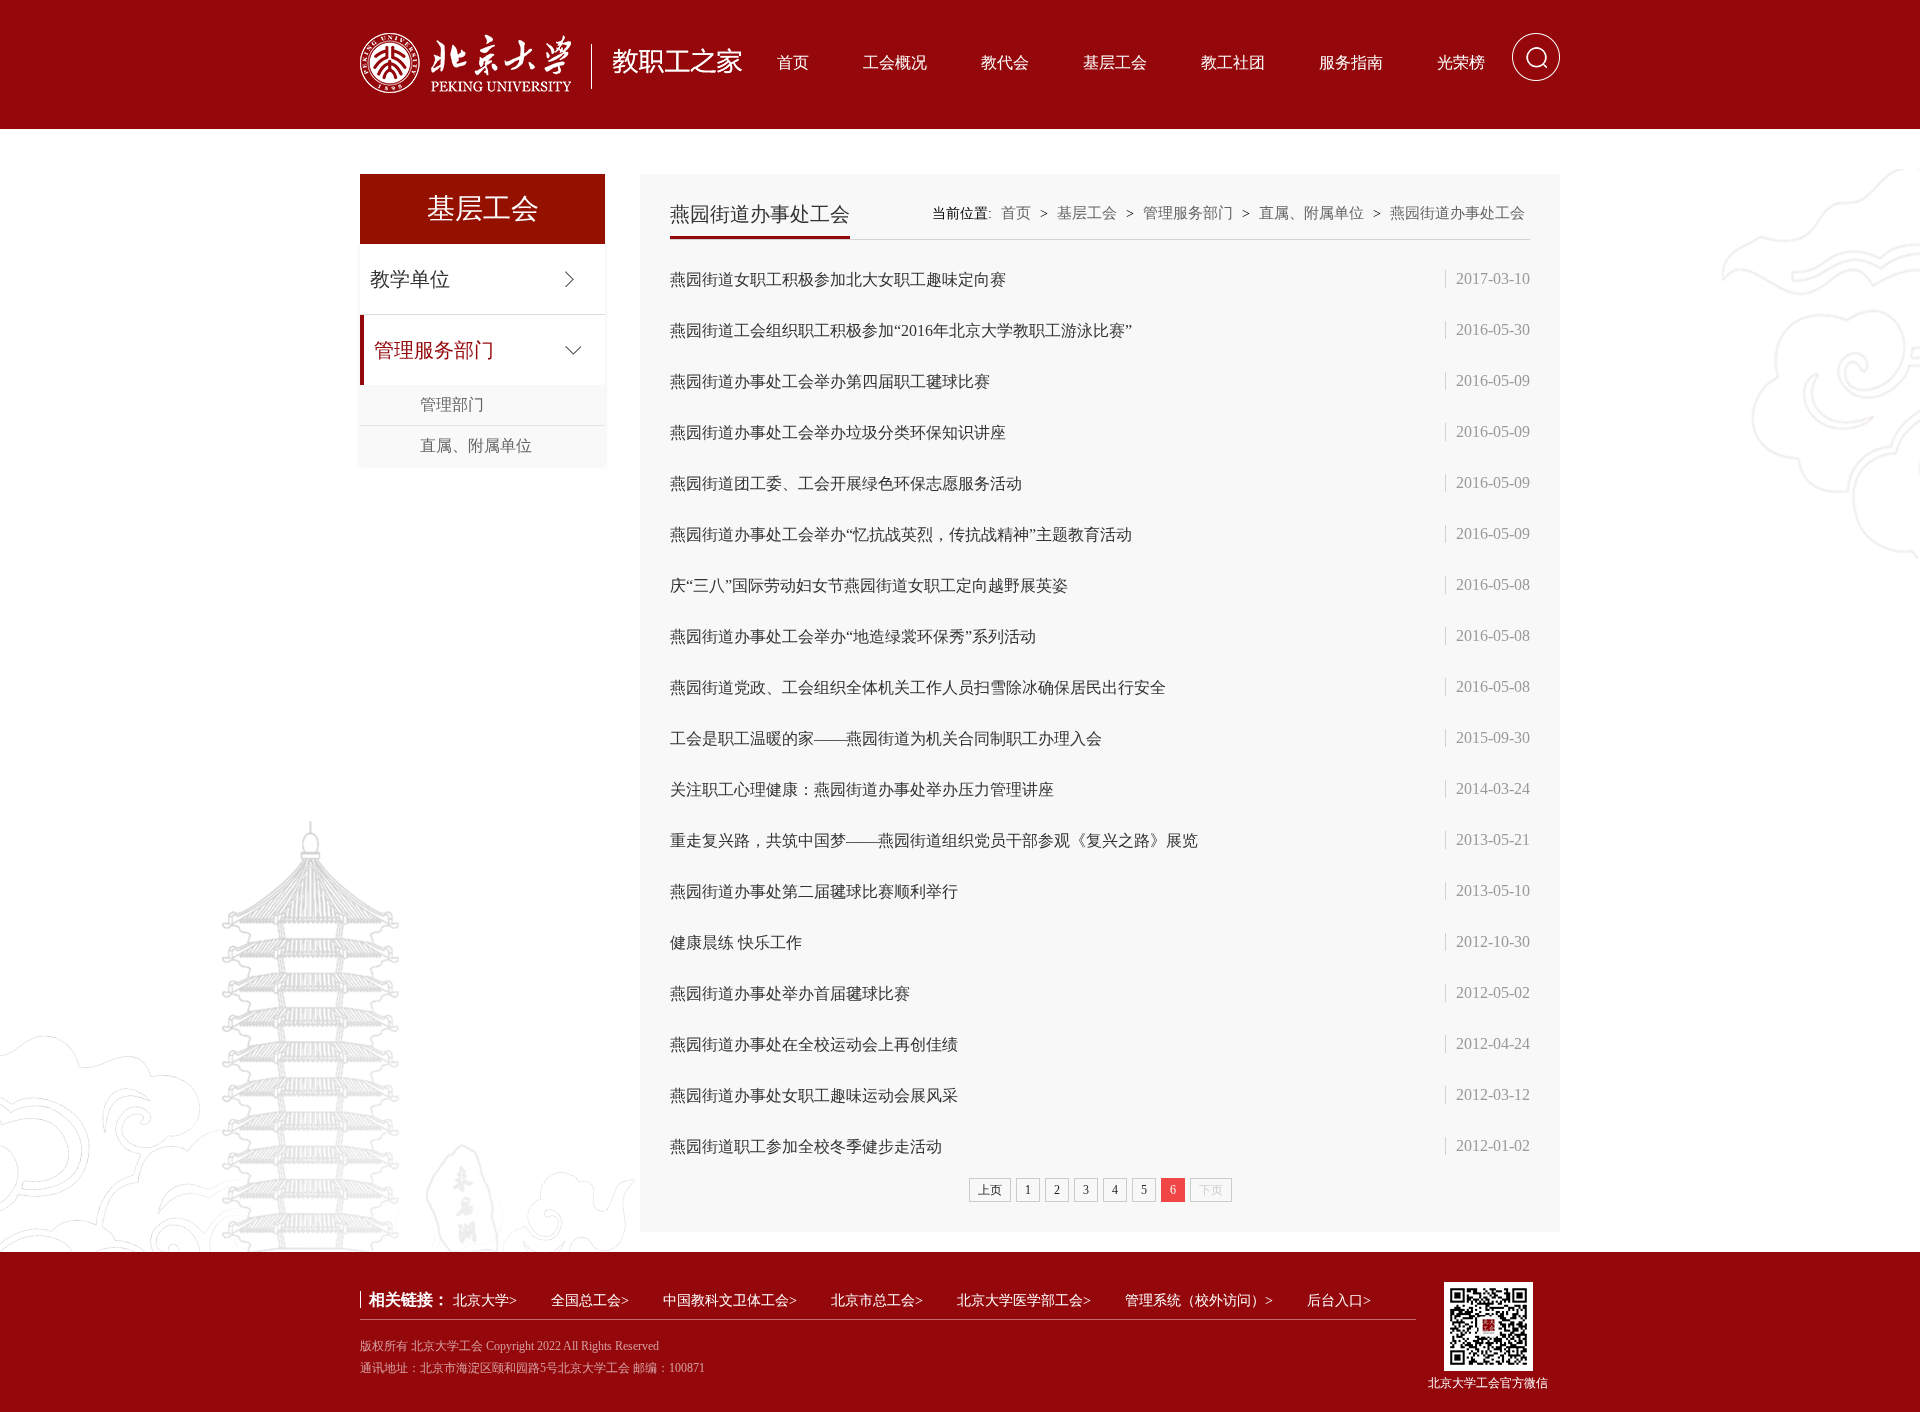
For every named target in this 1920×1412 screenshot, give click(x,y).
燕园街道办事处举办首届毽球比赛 (790, 993)
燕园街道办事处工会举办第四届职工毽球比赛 (830, 381)
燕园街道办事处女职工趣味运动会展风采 (814, 1095)
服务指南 (1351, 62)
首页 (793, 62)
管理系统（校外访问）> (1199, 1300)
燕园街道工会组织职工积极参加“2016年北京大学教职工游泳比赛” (901, 330)
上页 (990, 1190)
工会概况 (895, 62)
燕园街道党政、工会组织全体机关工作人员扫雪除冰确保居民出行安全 (918, 687)
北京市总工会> (877, 1300)
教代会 (1005, 62)
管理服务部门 (434, 350)
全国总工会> (590, 1300)
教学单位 (410, 279)
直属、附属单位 (476, 445)
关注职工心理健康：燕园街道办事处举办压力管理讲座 (862, 789)
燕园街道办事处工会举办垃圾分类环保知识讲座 (838, 432)
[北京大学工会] (551, 63)
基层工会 (1115, 62)
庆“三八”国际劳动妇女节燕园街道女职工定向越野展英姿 (869, 585)
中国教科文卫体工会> (730, 1300)
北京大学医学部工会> (1024, 1300)
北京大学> (485, 1300)
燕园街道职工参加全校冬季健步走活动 (806, 1146)
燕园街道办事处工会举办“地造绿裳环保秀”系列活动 (853, 636)
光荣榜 (1461, 62)
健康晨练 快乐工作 (736, 942)
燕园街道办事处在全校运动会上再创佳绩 (814, 1044)
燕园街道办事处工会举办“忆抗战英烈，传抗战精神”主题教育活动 (901, 534)
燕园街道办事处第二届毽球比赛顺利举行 (814, 891)
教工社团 (1233, 62)
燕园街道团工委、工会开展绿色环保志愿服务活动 (846, 483)
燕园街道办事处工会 (1457, 213)
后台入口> (1339, 1300)
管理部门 (452, 404)
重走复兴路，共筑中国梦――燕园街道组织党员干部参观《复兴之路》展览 (934, 840)
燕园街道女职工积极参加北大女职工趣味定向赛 (838, 279)
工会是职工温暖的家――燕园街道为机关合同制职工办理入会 (886, 738)
